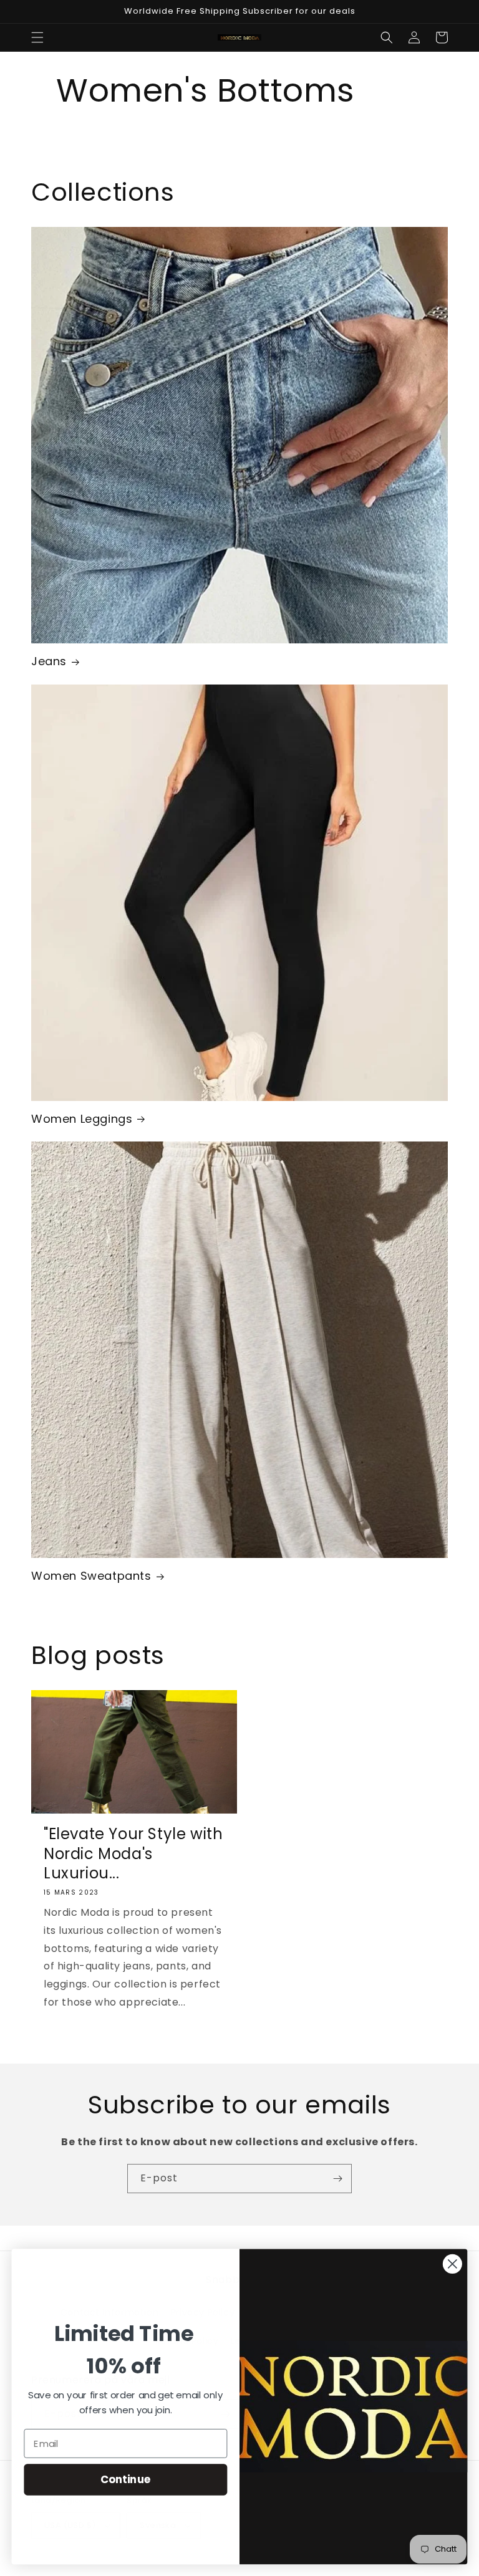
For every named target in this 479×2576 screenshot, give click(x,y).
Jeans (49, 661)
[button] (37, 37)
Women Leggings (82, 1119)
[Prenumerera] (337, 2179)
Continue (126, 2479)
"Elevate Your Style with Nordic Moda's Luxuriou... (133, 1853)
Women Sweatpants (91, 1576)
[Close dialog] (452, 2264)
